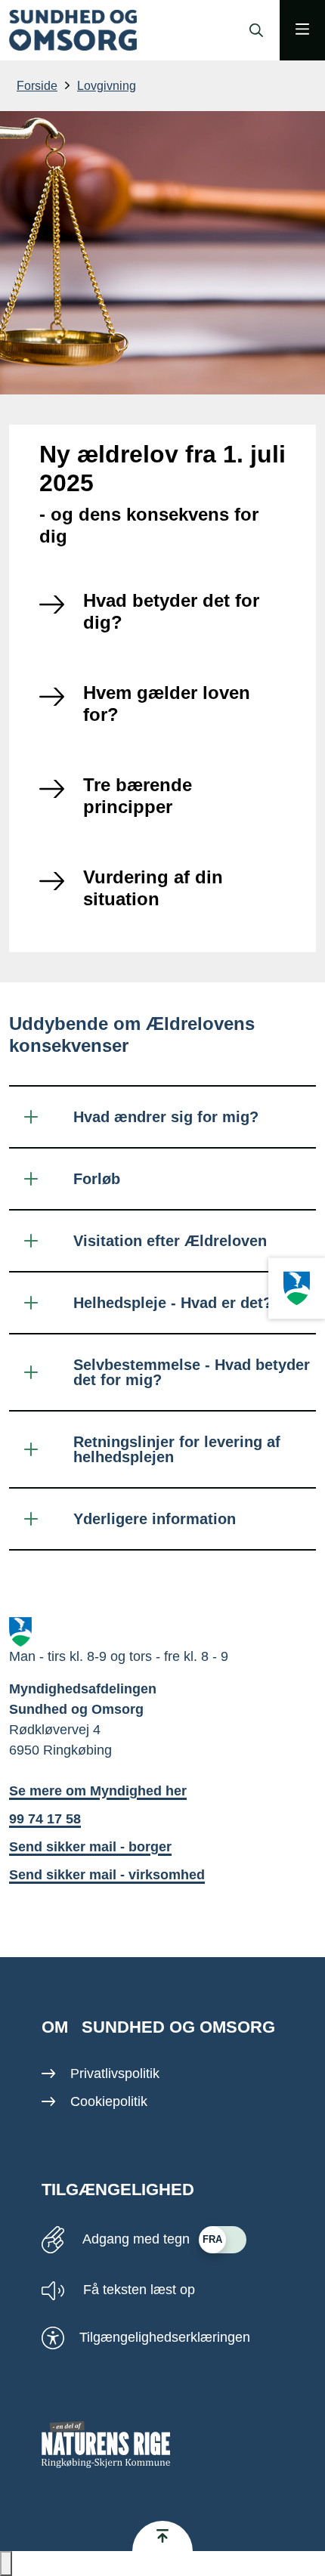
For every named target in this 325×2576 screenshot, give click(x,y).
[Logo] (73, 31)
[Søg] (252, 30)
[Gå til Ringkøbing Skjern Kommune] (297, 1288)
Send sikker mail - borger (90, 1847)
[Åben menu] (302, 30)
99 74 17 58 (45, 1819)
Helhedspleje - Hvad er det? (173, 1303)
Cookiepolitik (109, 2101)
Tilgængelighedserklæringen (165, 2337)
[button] (6, 2564)
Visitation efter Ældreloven (170, 1241)
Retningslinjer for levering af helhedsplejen (177, 1449)
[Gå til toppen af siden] (162, 2536)
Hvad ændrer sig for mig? (166, 1117)
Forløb (97, 1179)
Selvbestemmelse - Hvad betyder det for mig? (192, 1372)
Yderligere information (155, 1519)
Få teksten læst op (137, 2290)
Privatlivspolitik (115, 2073)
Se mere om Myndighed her (98, 1791)
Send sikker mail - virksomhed (107, 1875)
